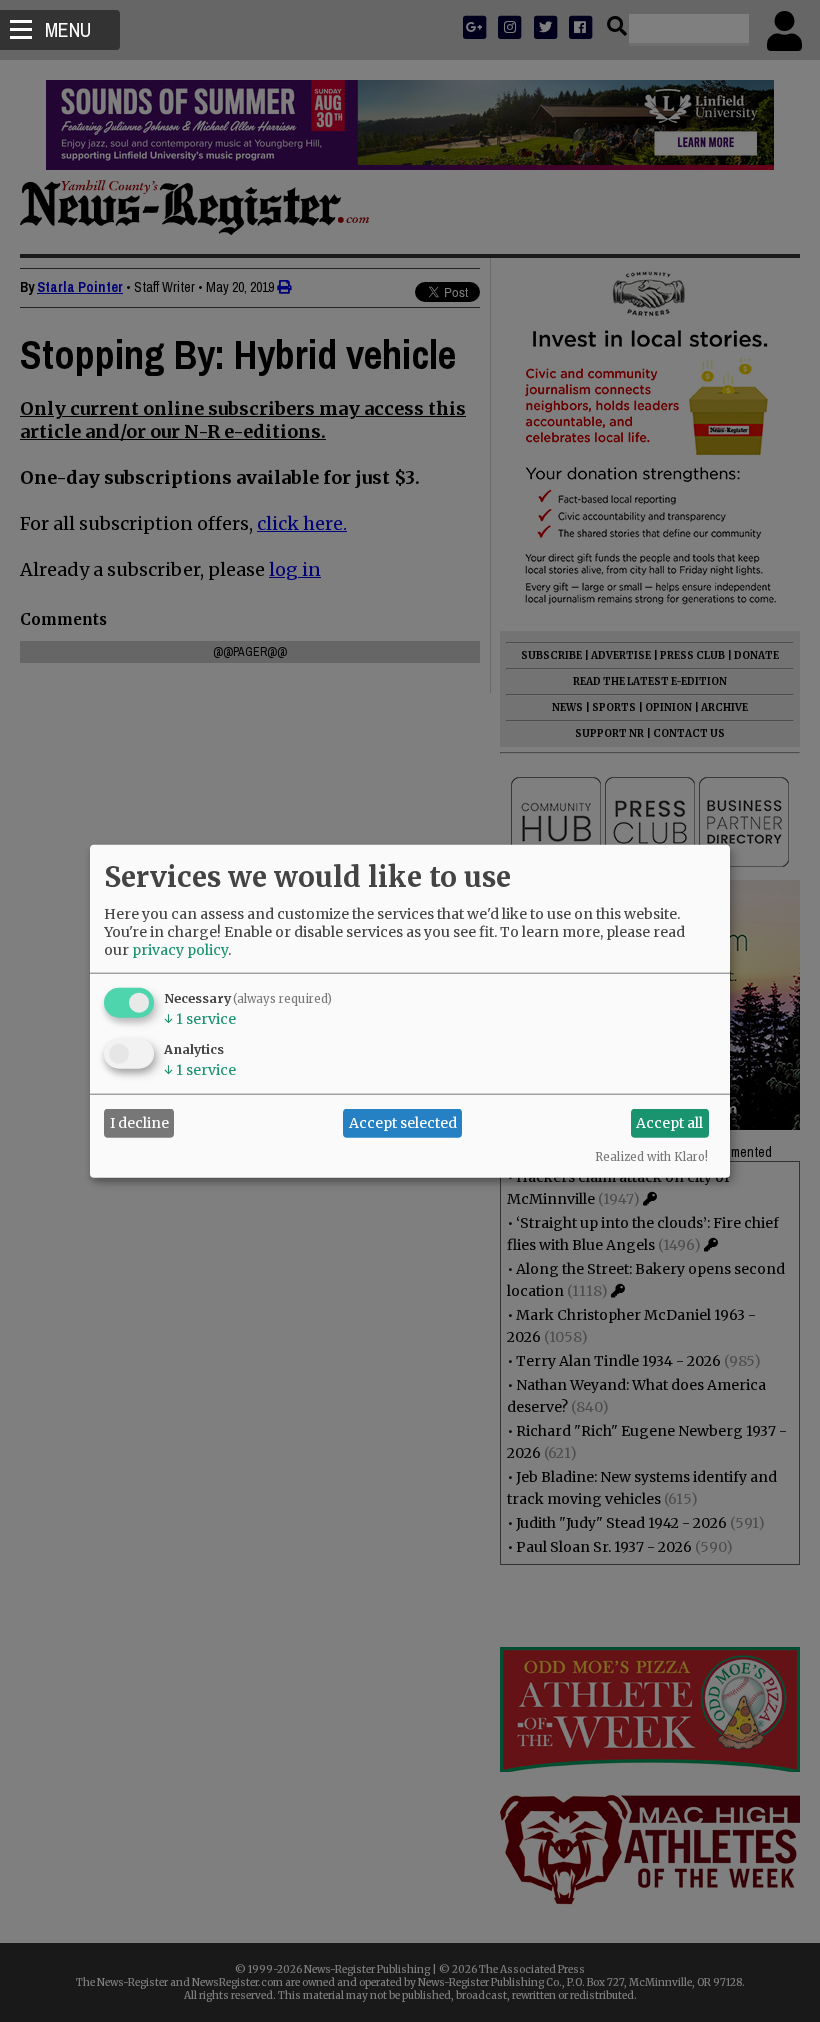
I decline (139, 1123)
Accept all (669, 1123)
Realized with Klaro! (651, 1156)
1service (200, 1018)
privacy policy (180, 949)
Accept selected (403, 1123)
